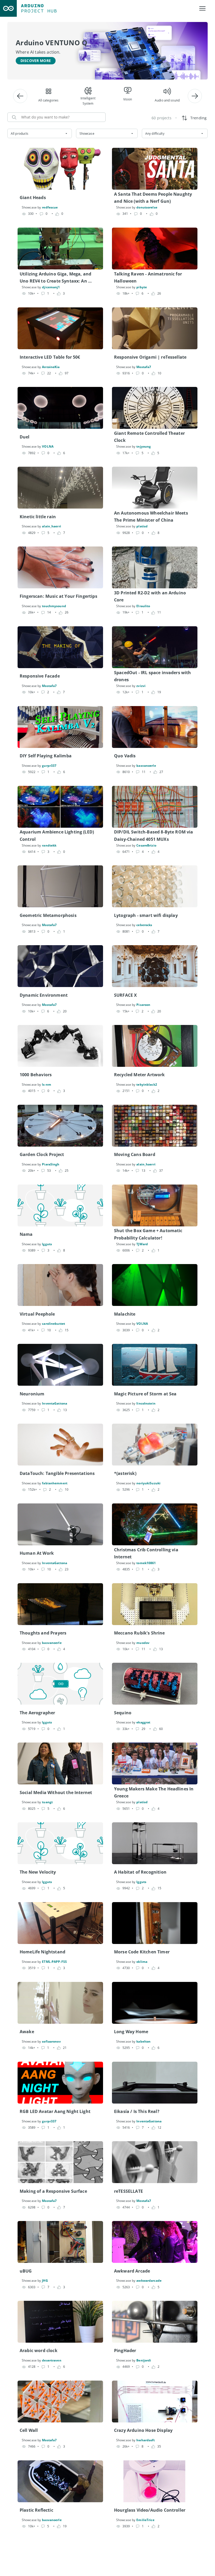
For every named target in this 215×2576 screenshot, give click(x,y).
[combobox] (40, 133)
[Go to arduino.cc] (8, 8)
